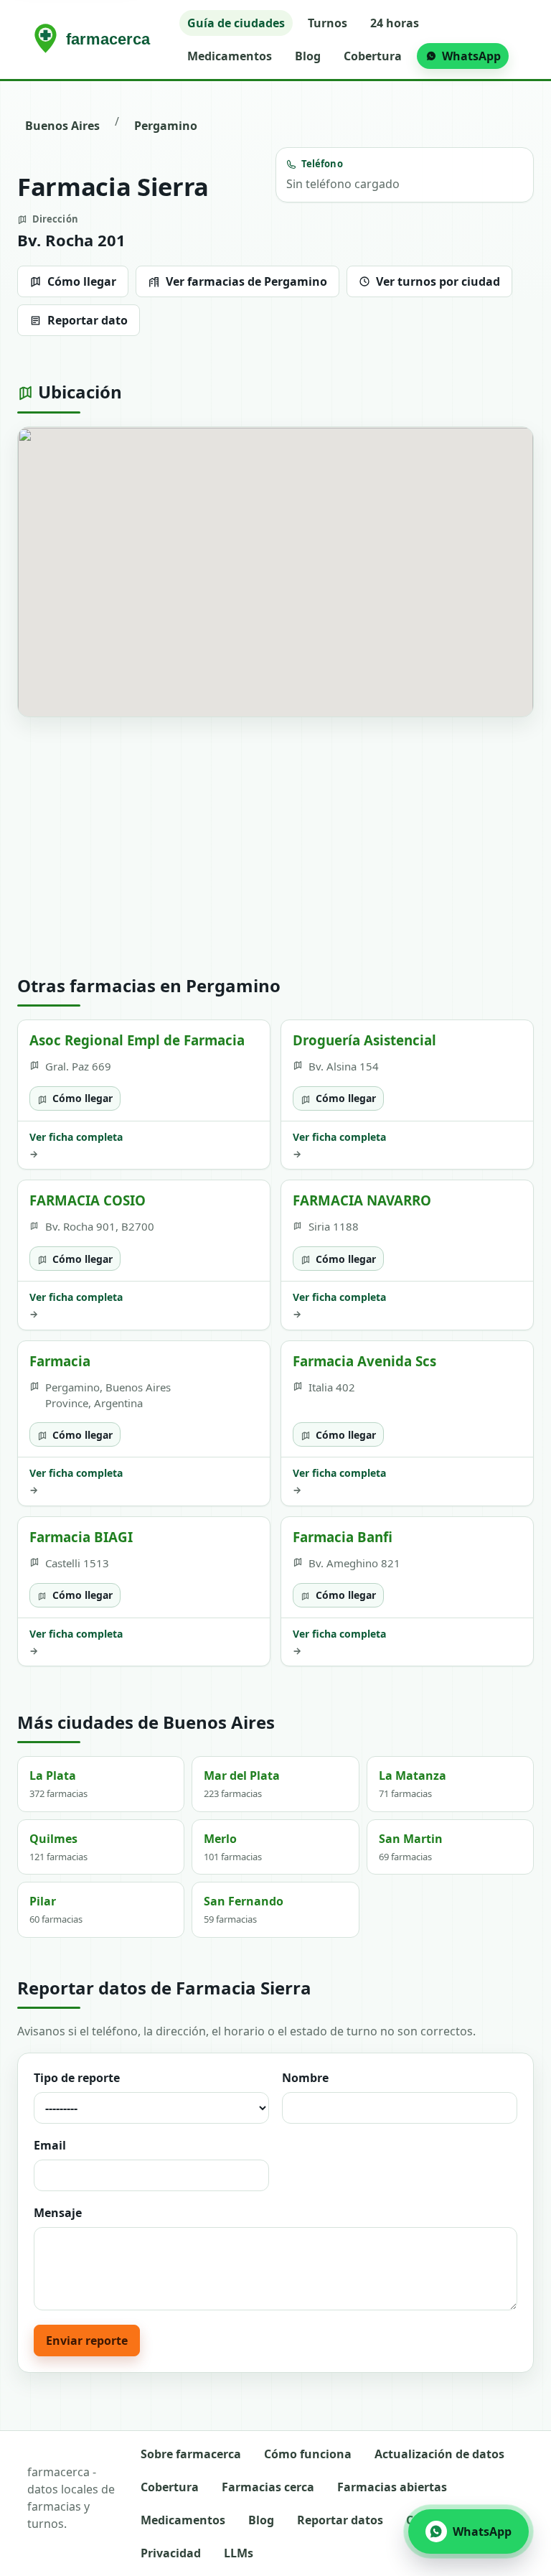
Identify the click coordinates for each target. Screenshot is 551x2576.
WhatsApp (471, 56)
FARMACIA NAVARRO (362, 1200)
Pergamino (166, 126)
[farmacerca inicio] (95, 39)
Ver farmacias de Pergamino (246, 281)
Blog (308, 56)
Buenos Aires (62, 126)
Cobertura (373, 56)
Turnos (328, 23)
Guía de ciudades (236, 23)
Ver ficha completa (76, 1145)
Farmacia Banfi (343, 1537)
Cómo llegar (82, 281)
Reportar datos (340, 2520)
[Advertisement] (275, 846)
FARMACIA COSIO (88, 1200)
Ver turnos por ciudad (438, 281)
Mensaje (58, 2213)
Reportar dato (88, 320)
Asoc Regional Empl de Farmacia (137, 1040)
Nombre (305, 2078)
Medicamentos (230, 56)
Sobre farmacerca (191, 2454)
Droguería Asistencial (364, 1040)
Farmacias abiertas (392, 2487)
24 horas (395, 23)
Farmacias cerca (268, 2487)
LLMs (239, 2553)
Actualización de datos (439, 2454)
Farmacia (60, 1361)
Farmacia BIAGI (81, 1537)
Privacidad (171, 2553)
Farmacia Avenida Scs (364, 1361)
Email (50, 2145)
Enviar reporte (87, 2341)
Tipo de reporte (77, 2078)
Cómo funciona (308, 2454)
